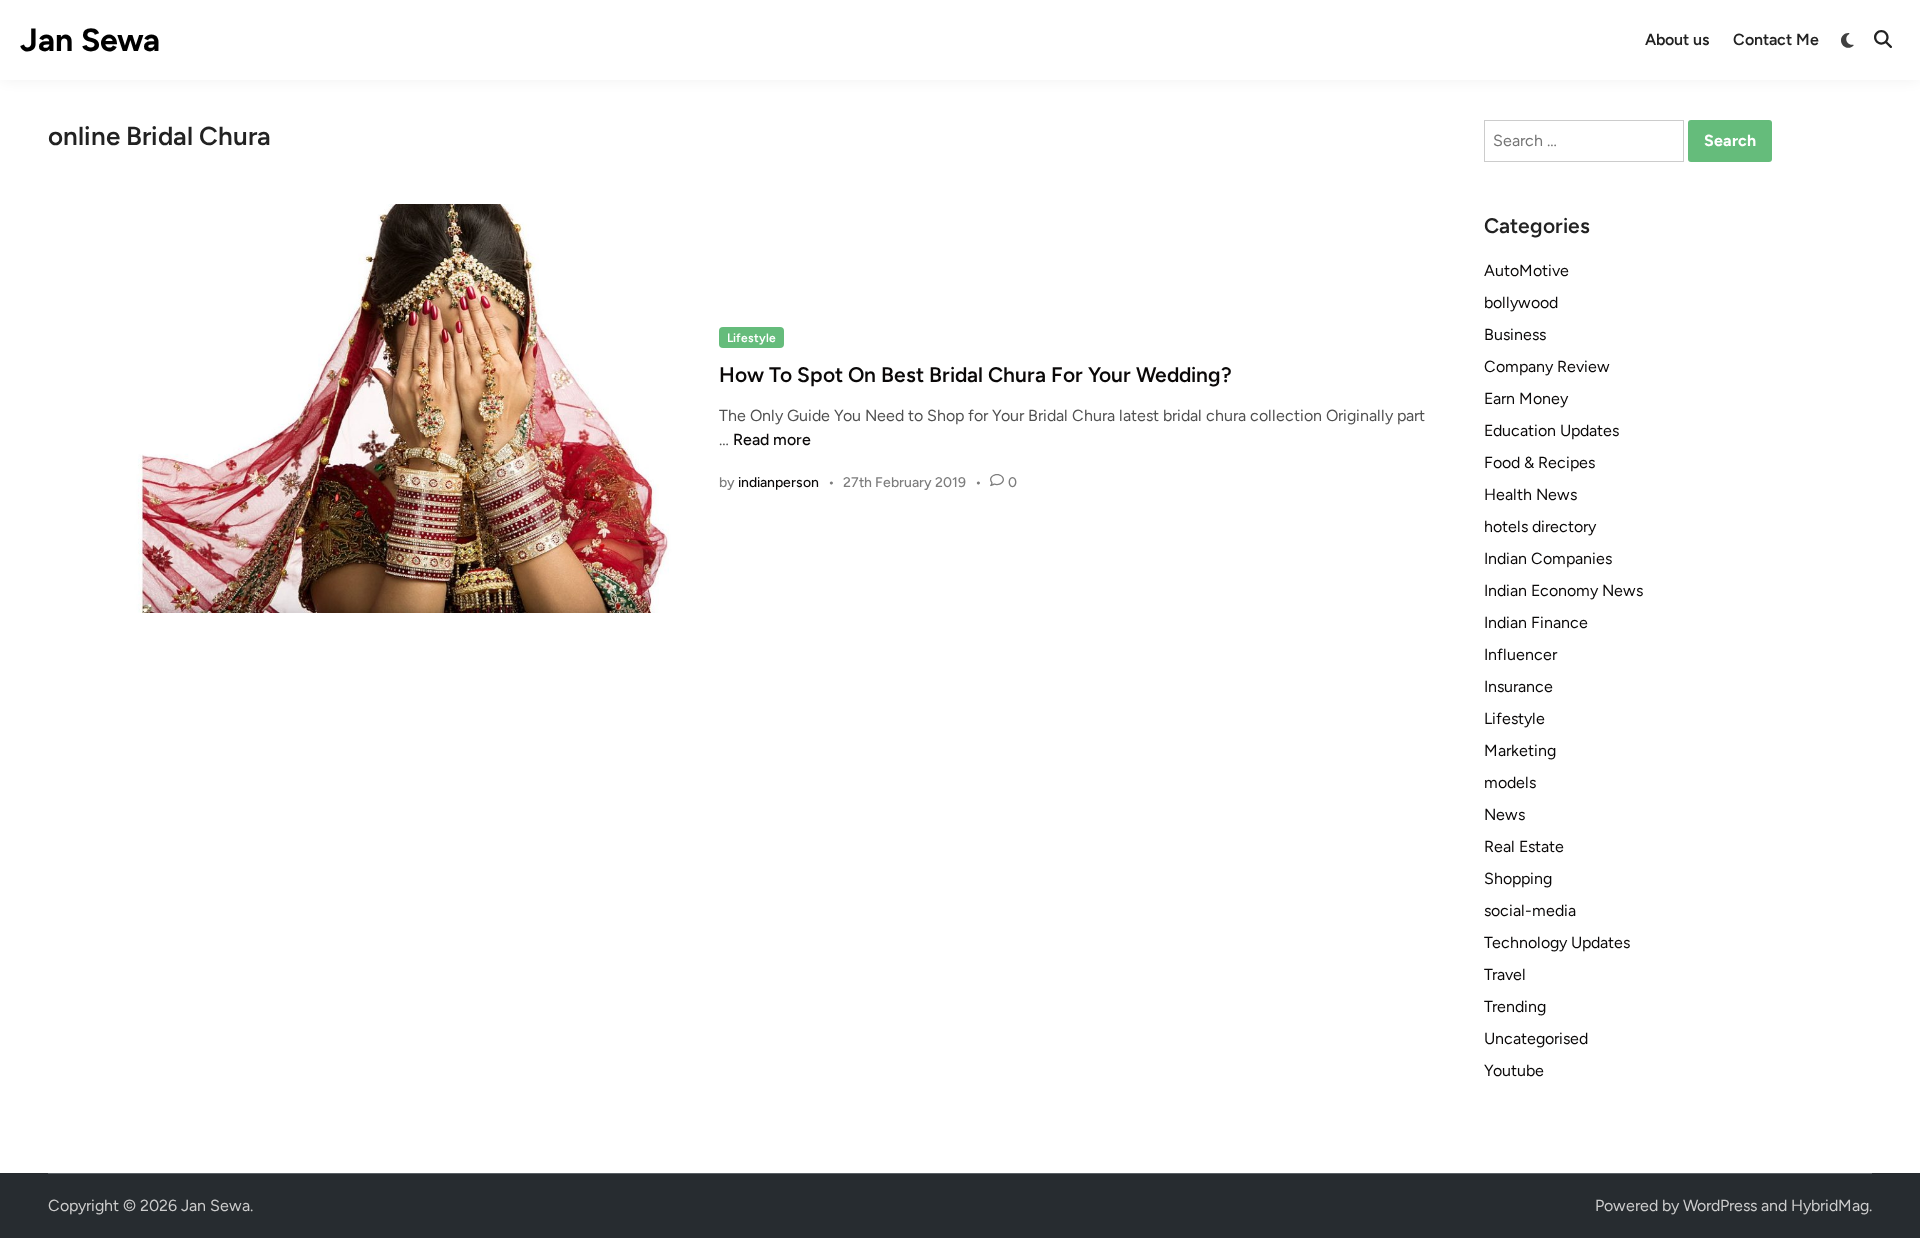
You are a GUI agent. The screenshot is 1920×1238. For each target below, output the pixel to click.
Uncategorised (1536, 1038)
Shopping (1518, 878)
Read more (772, 439)
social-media (1530, 910)
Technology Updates (1557, 942)
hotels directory (1540, 526)
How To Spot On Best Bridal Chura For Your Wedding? (975, 374)
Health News (1530, 494)
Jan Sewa (90, 40)
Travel (1505, 974)
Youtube (1514, 1070)
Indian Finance (1536, 622)
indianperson (778, 482)
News (1504, 814)
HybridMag (1830, 1205)
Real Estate (1524, 846)
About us (1677, 39)
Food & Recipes (1539, 462)
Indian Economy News (1563, 590)
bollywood (1521, 302)
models (1510, 782)
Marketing (1520, 750)
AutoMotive (1526, 270)
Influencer (1520, 654)
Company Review (1547, 366)
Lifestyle (751, 338)
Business (1515, 334)
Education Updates (1551, 430)
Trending (1515, 1006)
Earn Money (1526, 398)
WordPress (1720, 1205)
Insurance (1518, 686)
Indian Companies (1548, 558)
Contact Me (1776, 39)
